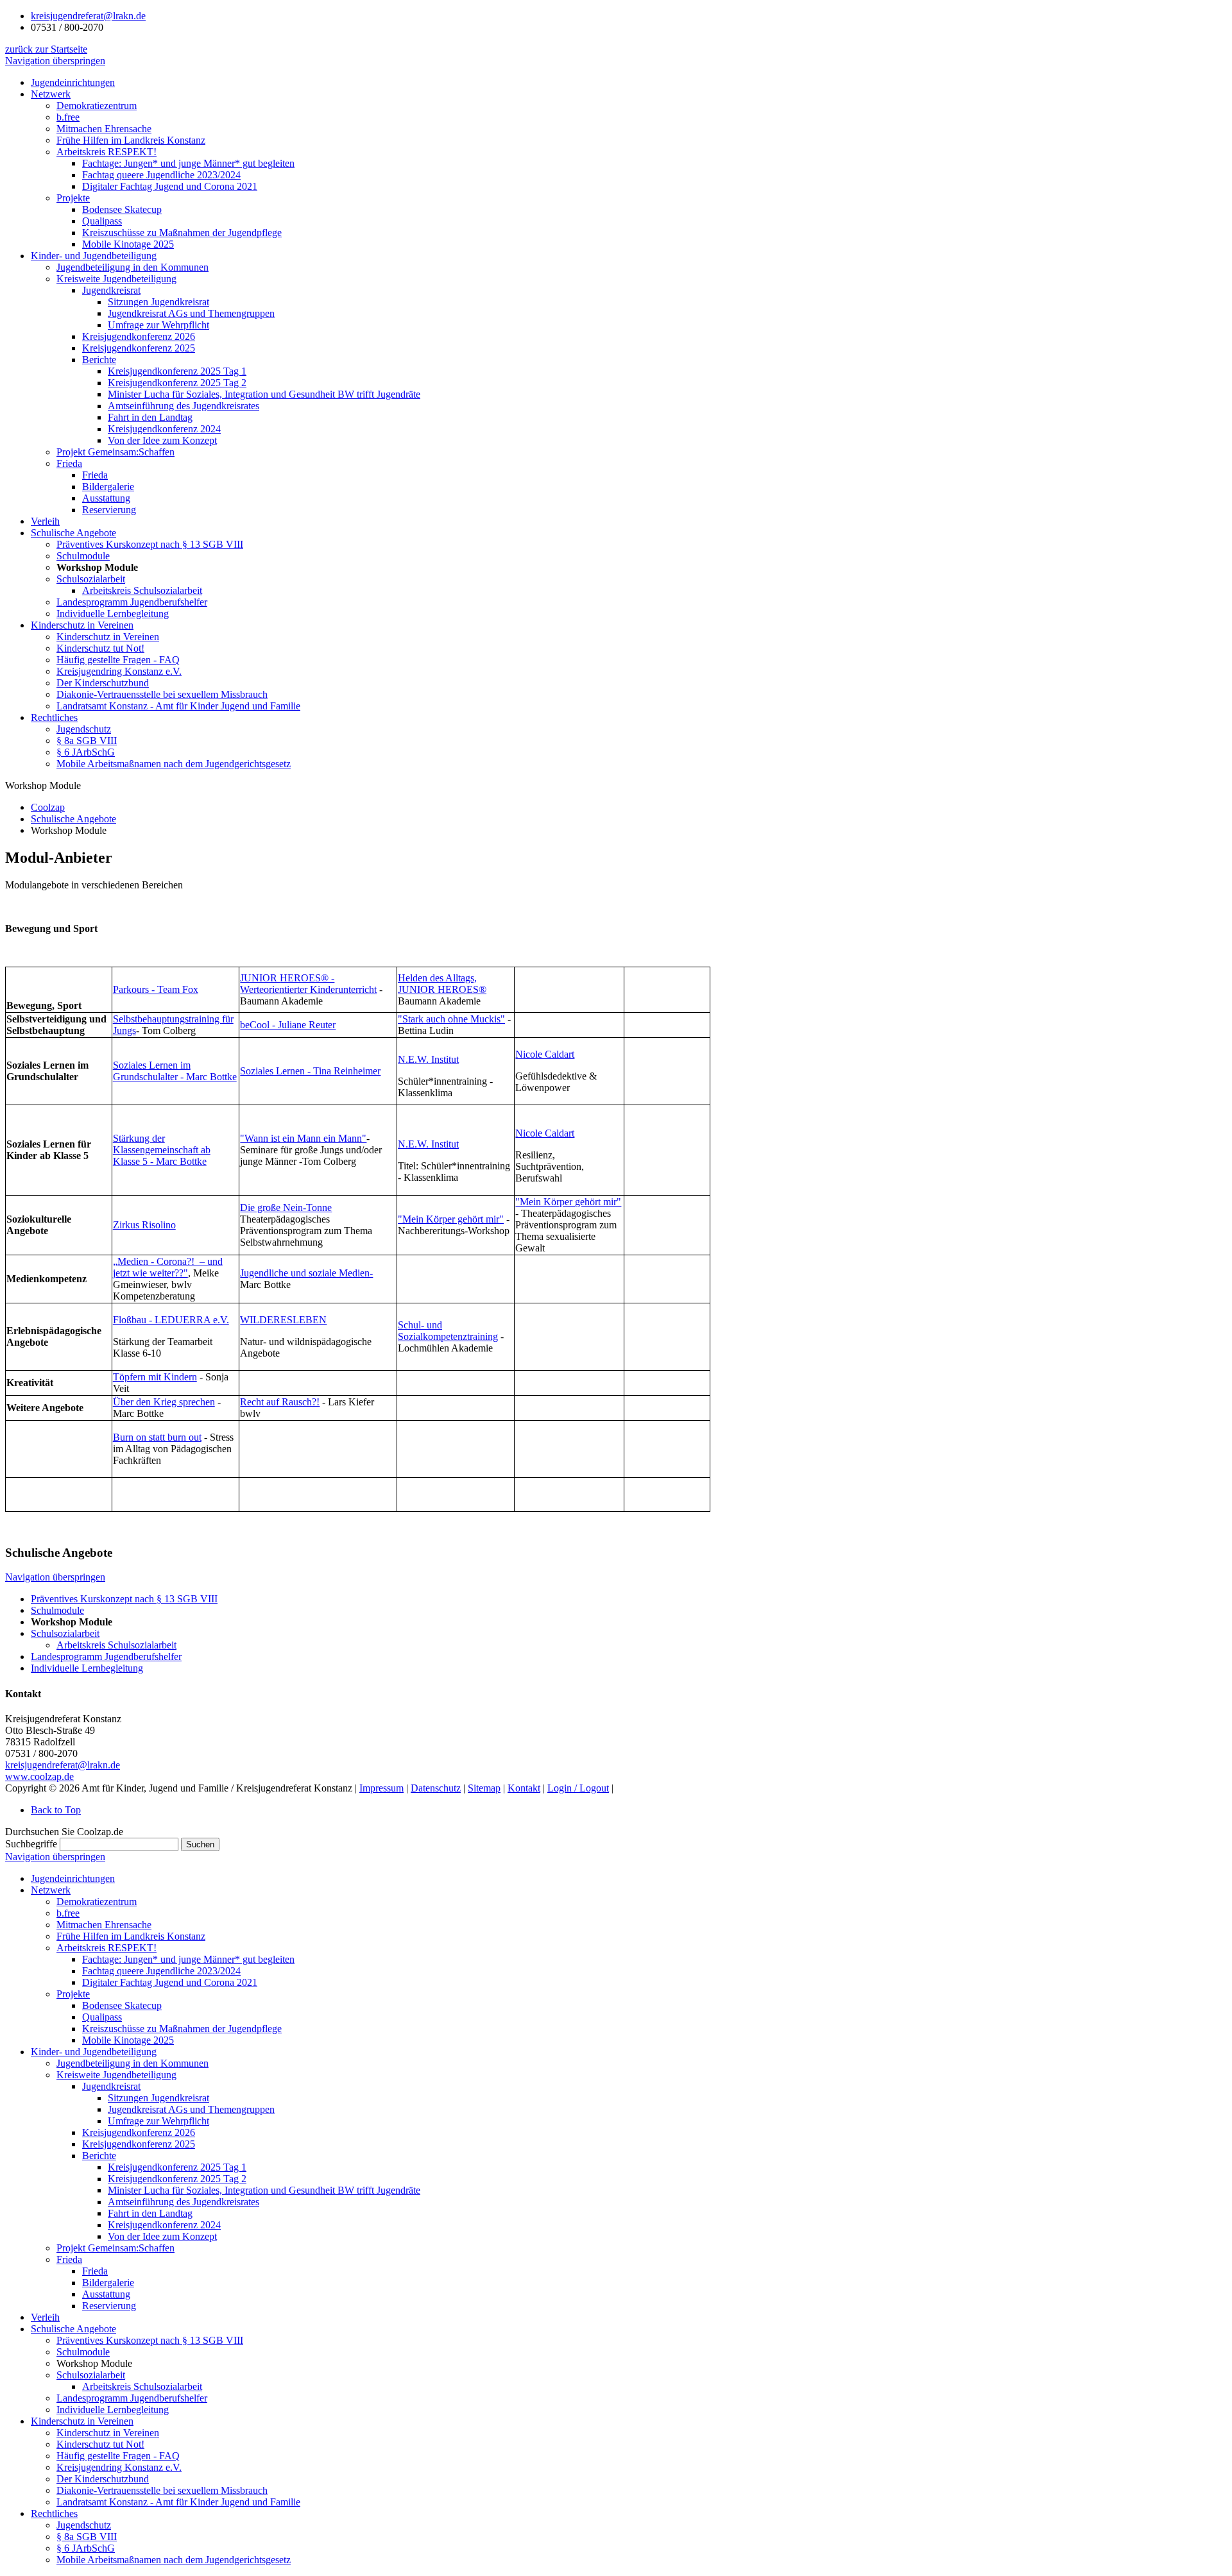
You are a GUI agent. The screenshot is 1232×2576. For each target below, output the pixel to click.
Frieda (69, 2259)
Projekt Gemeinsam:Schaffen (116, 2248)
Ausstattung (106, 2294)
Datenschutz (436, 1788)
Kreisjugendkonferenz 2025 (139, 2144)
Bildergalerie (108, 2283)
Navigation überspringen (55, 61)
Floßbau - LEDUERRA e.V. (171, 1320)
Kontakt (524, 1788)
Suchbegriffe (31, 1844)
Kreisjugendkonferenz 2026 (139, 2132)
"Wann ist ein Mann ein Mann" (303, 1138)
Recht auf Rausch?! (280, 1402)
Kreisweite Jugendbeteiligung (116, 2075)
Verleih (45, 2317)
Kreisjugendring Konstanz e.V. (119, 2467)
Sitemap (484, 1788)
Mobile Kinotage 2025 (128, 2040)
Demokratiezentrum (97, 1902)
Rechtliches (54, 2513)
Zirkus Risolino (144, 1225)
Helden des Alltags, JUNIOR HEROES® (442, 984)
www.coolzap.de (39, 1776)
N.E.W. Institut (428, 1059)
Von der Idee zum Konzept (162, 2236)
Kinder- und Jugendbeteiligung (94, 2052)
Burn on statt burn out (157, 1437)
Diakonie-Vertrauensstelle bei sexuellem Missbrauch (162, 2490)
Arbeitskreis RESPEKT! (107, 1948)
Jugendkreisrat (111, 2086)
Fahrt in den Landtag (150, 2213)
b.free (68, 1913)
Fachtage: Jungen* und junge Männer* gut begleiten (188, 1959)
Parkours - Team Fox (156, 989)
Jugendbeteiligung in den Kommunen (133, 2063)
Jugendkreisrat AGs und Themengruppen (191, 2109)
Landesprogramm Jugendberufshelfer (132, 2398)
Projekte (73, 1994)
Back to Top (56, 1810)
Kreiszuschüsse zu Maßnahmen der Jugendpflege (182, 2029)
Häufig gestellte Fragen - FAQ (118, 2456)
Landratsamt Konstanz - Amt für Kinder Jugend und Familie (178, 2502)
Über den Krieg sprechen (164, 1402)
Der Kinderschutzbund (103, 2479)
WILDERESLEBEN (283, 1320)
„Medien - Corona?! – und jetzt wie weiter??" (168, 1267)
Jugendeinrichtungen (73, 1878)
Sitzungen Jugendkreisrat (158, 2098)
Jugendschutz (84, 2525)
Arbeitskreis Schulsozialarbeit (142, 2386)
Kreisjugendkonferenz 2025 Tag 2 (177, 2179)
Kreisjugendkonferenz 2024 (164, 2225)
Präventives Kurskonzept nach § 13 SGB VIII (150, 2340)
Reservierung (109, 2306)
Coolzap (48, 807)
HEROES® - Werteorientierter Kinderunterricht (308, 984)
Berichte (99, 2156)
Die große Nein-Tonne (286, 1207)
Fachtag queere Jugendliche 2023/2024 (161, 1971)
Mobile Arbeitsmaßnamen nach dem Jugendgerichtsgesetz (174, 2560)
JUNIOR (260, 978)
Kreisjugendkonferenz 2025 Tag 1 (177, 2167)
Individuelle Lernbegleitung (113, 2410)
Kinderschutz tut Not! (100, 2444)
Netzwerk (51, 1890)
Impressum (381, 1788)
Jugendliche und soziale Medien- (306, 1273)
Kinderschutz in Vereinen (82, 2421)
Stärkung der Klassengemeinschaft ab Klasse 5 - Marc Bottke (162, 1150)
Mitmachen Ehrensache (104, 1925)
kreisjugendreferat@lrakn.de (88, 16)
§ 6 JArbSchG (86, 2548)
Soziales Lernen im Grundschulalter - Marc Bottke (175, 1071)
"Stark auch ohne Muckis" (451, 1019)
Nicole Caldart (545, 1054)
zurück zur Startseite (46, 49)
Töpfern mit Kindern (155, 1377)
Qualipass (102, 2017)
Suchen (200, 1844)
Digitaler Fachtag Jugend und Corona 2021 (170, 1982)
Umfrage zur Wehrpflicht (158, 2121)
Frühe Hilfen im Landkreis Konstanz (131, 1936)
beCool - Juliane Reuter (288, 1025)
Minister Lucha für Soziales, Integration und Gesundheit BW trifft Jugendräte (264, 2190)
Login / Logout (578, 1788)
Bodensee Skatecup (122, 2005)
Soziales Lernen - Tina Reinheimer (310, 1071)
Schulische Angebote (73, 819)
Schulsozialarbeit (91, 2375)
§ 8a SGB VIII (87, 2537)
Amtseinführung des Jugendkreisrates (184, 2202)
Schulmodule (83, 2352)
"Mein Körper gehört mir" (451, 1219)
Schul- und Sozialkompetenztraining (448, 1331)
